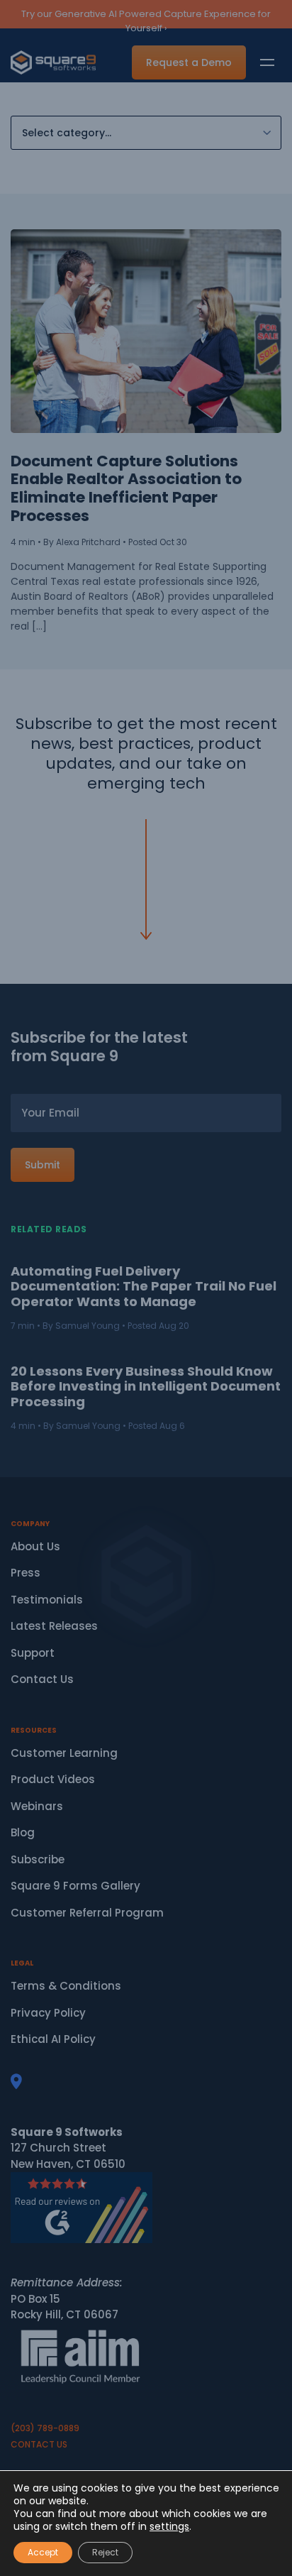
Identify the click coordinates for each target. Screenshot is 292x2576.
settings (169, 2526)
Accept (43, 2552)
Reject (105, 2552)
